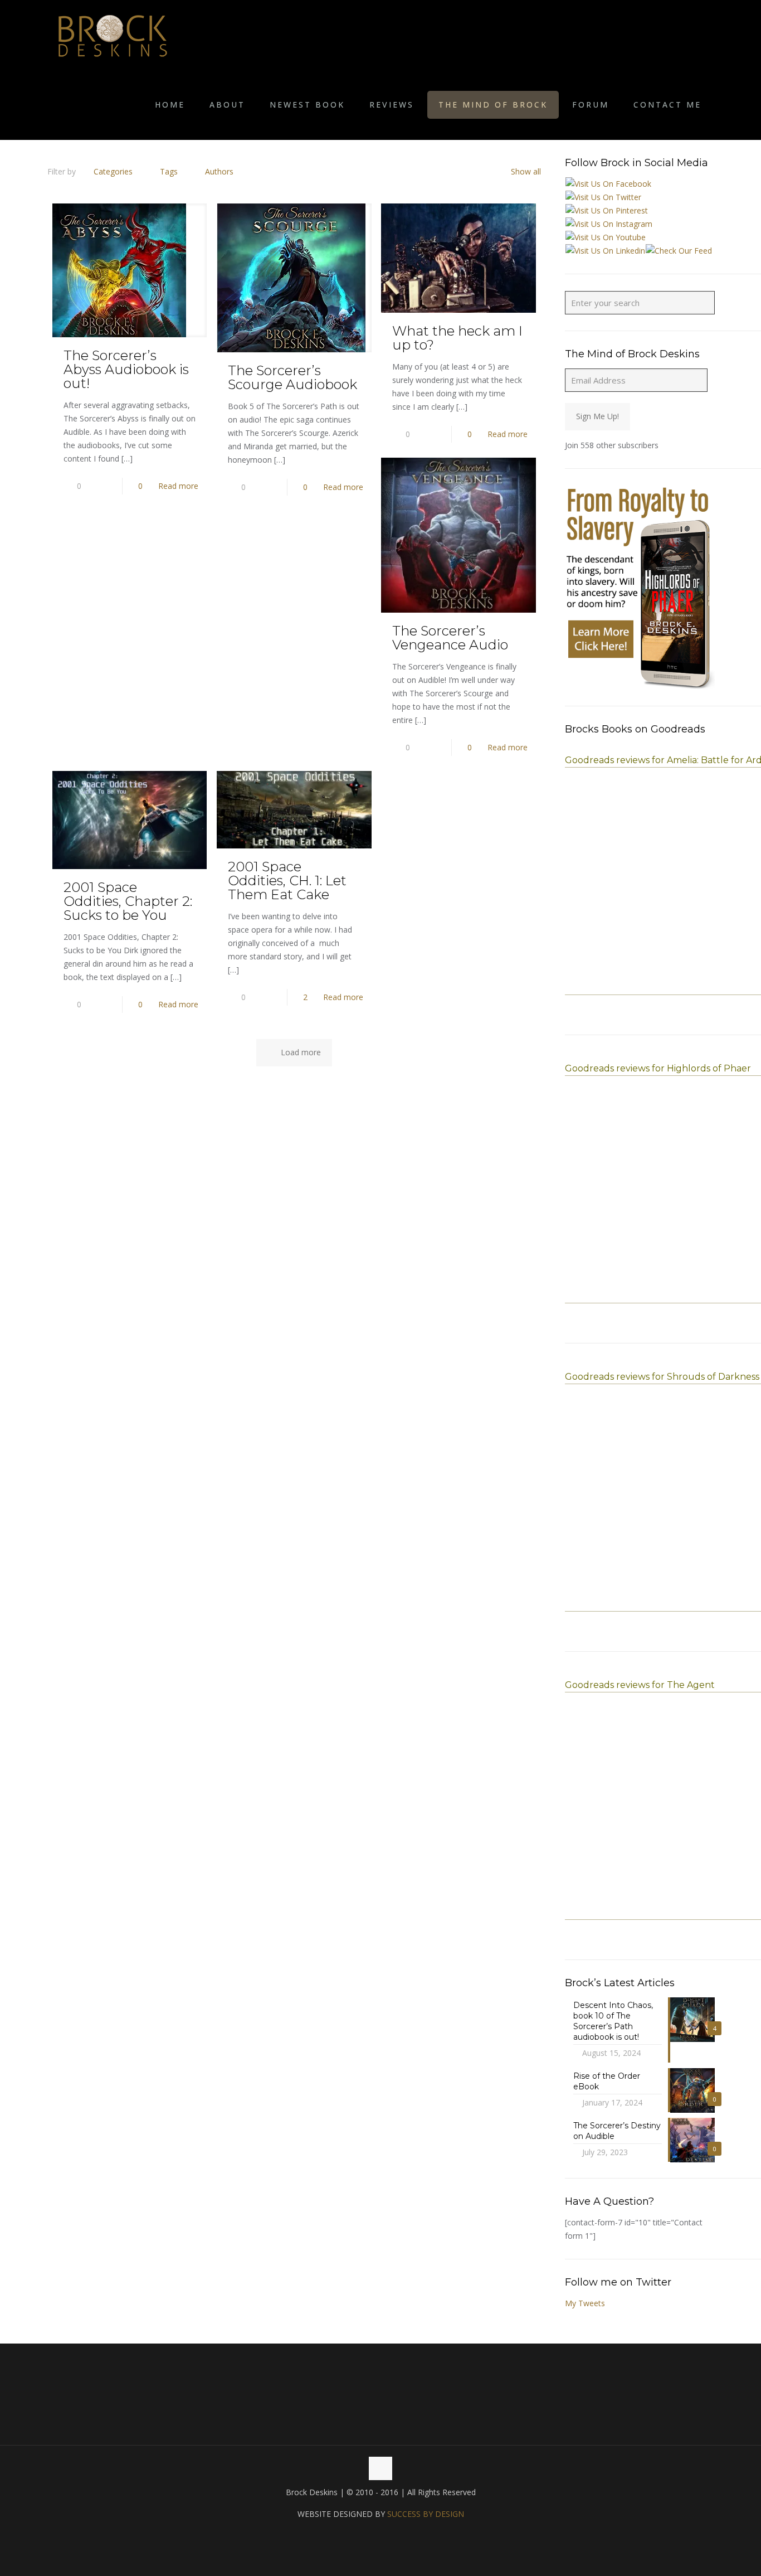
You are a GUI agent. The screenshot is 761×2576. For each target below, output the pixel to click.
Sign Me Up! (597, 416)
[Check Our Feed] (679, 251)
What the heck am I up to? (457, 338)
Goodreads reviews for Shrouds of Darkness (662, 1377)
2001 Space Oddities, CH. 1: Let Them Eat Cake (287, 881)
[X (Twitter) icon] (381, 2535)
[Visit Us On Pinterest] (606, 210)
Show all (526, 171)
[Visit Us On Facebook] (608, 184)
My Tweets (585, 2303)
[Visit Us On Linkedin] (605, 251)
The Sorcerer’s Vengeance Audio (450, 638)
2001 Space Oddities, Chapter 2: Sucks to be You (128, 901)
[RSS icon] (392, 2535)
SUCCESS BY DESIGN (426, 2514)
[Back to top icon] (380, 2468)
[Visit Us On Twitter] (603, 197)
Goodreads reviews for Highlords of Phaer (658, 1068)
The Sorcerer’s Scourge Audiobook (292, 377)
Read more (178, 486)
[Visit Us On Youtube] (605, 237)
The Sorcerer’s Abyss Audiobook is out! (126, 369)
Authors (219, 171)
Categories (113, 171)
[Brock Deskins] (113, 35)
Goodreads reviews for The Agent (640, 1685)
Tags (169, 171)
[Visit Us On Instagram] (609, 224)
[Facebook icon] (369, 2535)
